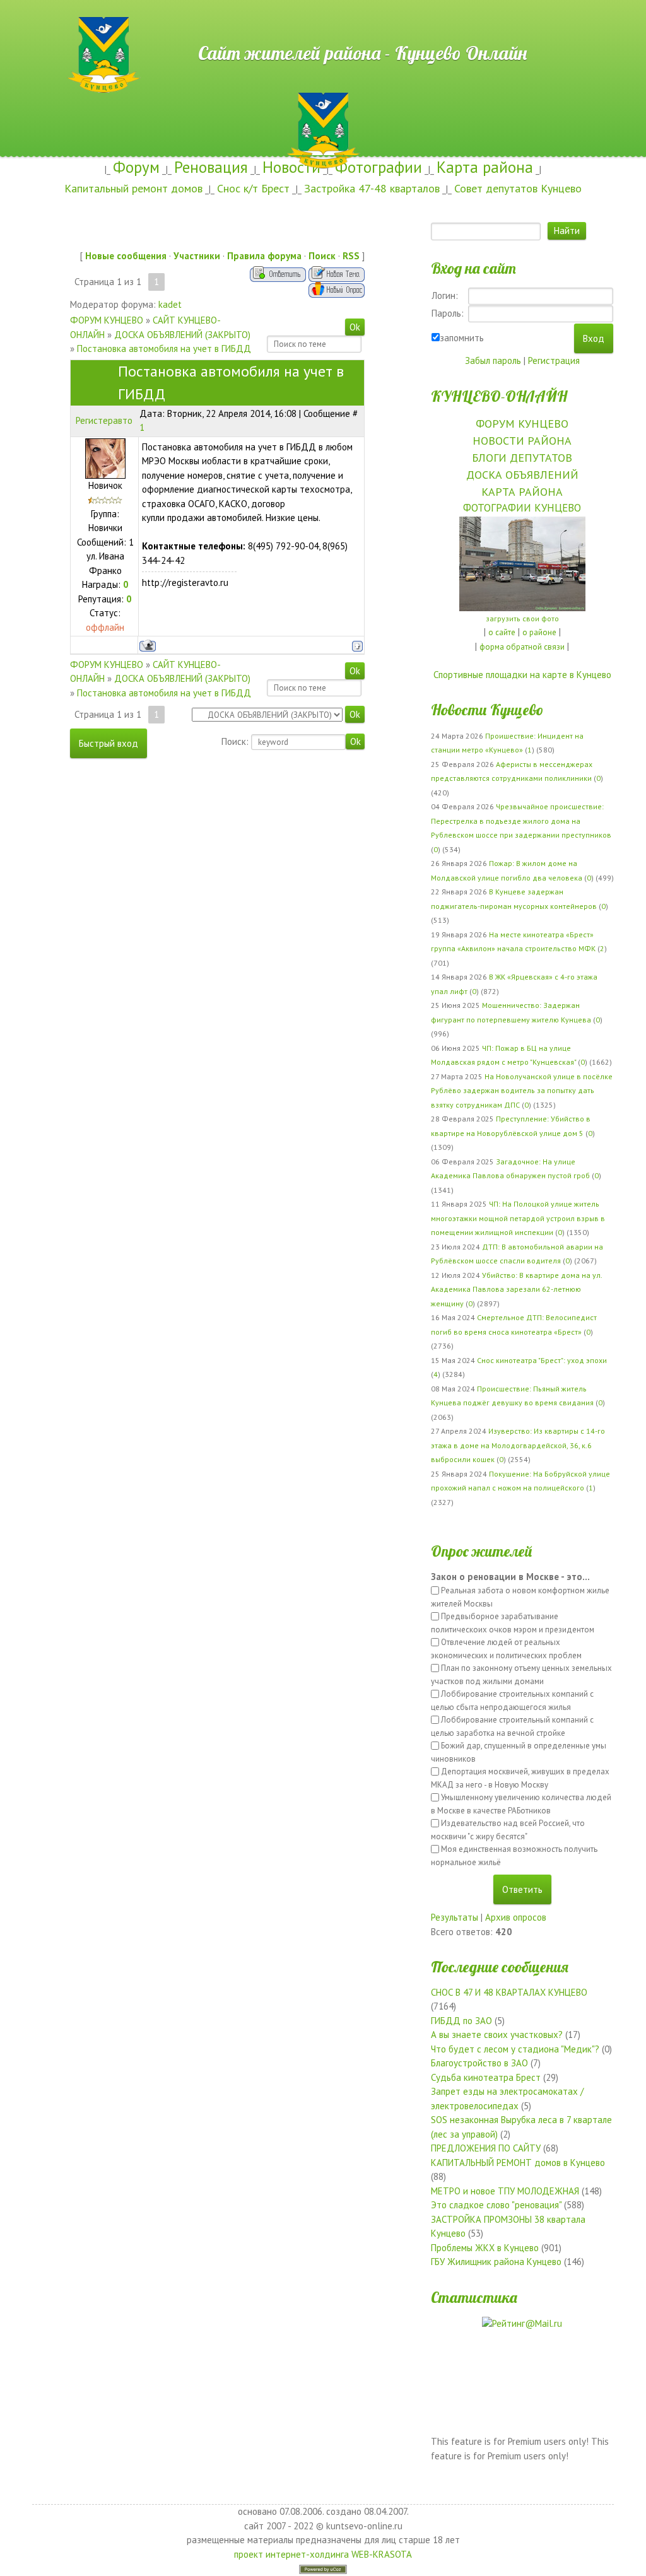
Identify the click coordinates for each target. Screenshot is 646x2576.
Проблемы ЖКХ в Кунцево (485, 2248)
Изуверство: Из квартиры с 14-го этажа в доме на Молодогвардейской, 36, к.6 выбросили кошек (518, 1445)
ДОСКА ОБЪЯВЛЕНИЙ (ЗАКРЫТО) (182, 335)
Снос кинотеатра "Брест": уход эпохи (542, 1360)
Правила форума (264, 256)
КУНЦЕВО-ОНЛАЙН (499, 396)
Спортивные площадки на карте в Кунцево (522, 675)
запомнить (462, 338)
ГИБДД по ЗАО (461, 2021)
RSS (351, 256)
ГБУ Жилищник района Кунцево (496, 2262)
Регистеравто (104, 420)
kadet (170, 304)
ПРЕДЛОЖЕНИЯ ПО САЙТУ (486, 2148)
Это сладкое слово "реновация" (496, 2205)
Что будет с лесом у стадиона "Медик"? (515, 2049)
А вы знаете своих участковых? (497, 2034)
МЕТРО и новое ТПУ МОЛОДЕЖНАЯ (505, 2191)
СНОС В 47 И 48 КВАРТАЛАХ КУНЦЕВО (509, 1992)
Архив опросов (516, 1917)
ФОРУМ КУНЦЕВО (107, 320)
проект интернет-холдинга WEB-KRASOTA (323, 2554)
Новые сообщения (126, 256)
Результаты (455, 1917)
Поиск (322, 256)
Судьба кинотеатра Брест (486, 2077)
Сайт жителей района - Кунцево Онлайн (323, 23)
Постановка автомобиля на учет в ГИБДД (164, 348)
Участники (197, 256)
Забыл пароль (493, 360)
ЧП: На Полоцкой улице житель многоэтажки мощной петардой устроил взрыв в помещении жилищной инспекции (518, 1218)
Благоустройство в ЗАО (479, 2063)
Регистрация (554, 360)
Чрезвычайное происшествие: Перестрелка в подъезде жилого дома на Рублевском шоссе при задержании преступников (521, 821)
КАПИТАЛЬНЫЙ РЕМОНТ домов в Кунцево (518, 2163)
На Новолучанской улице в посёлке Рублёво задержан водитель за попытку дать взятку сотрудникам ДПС (522, 1091)
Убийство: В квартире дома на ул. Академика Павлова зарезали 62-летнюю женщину (516, 1289)
